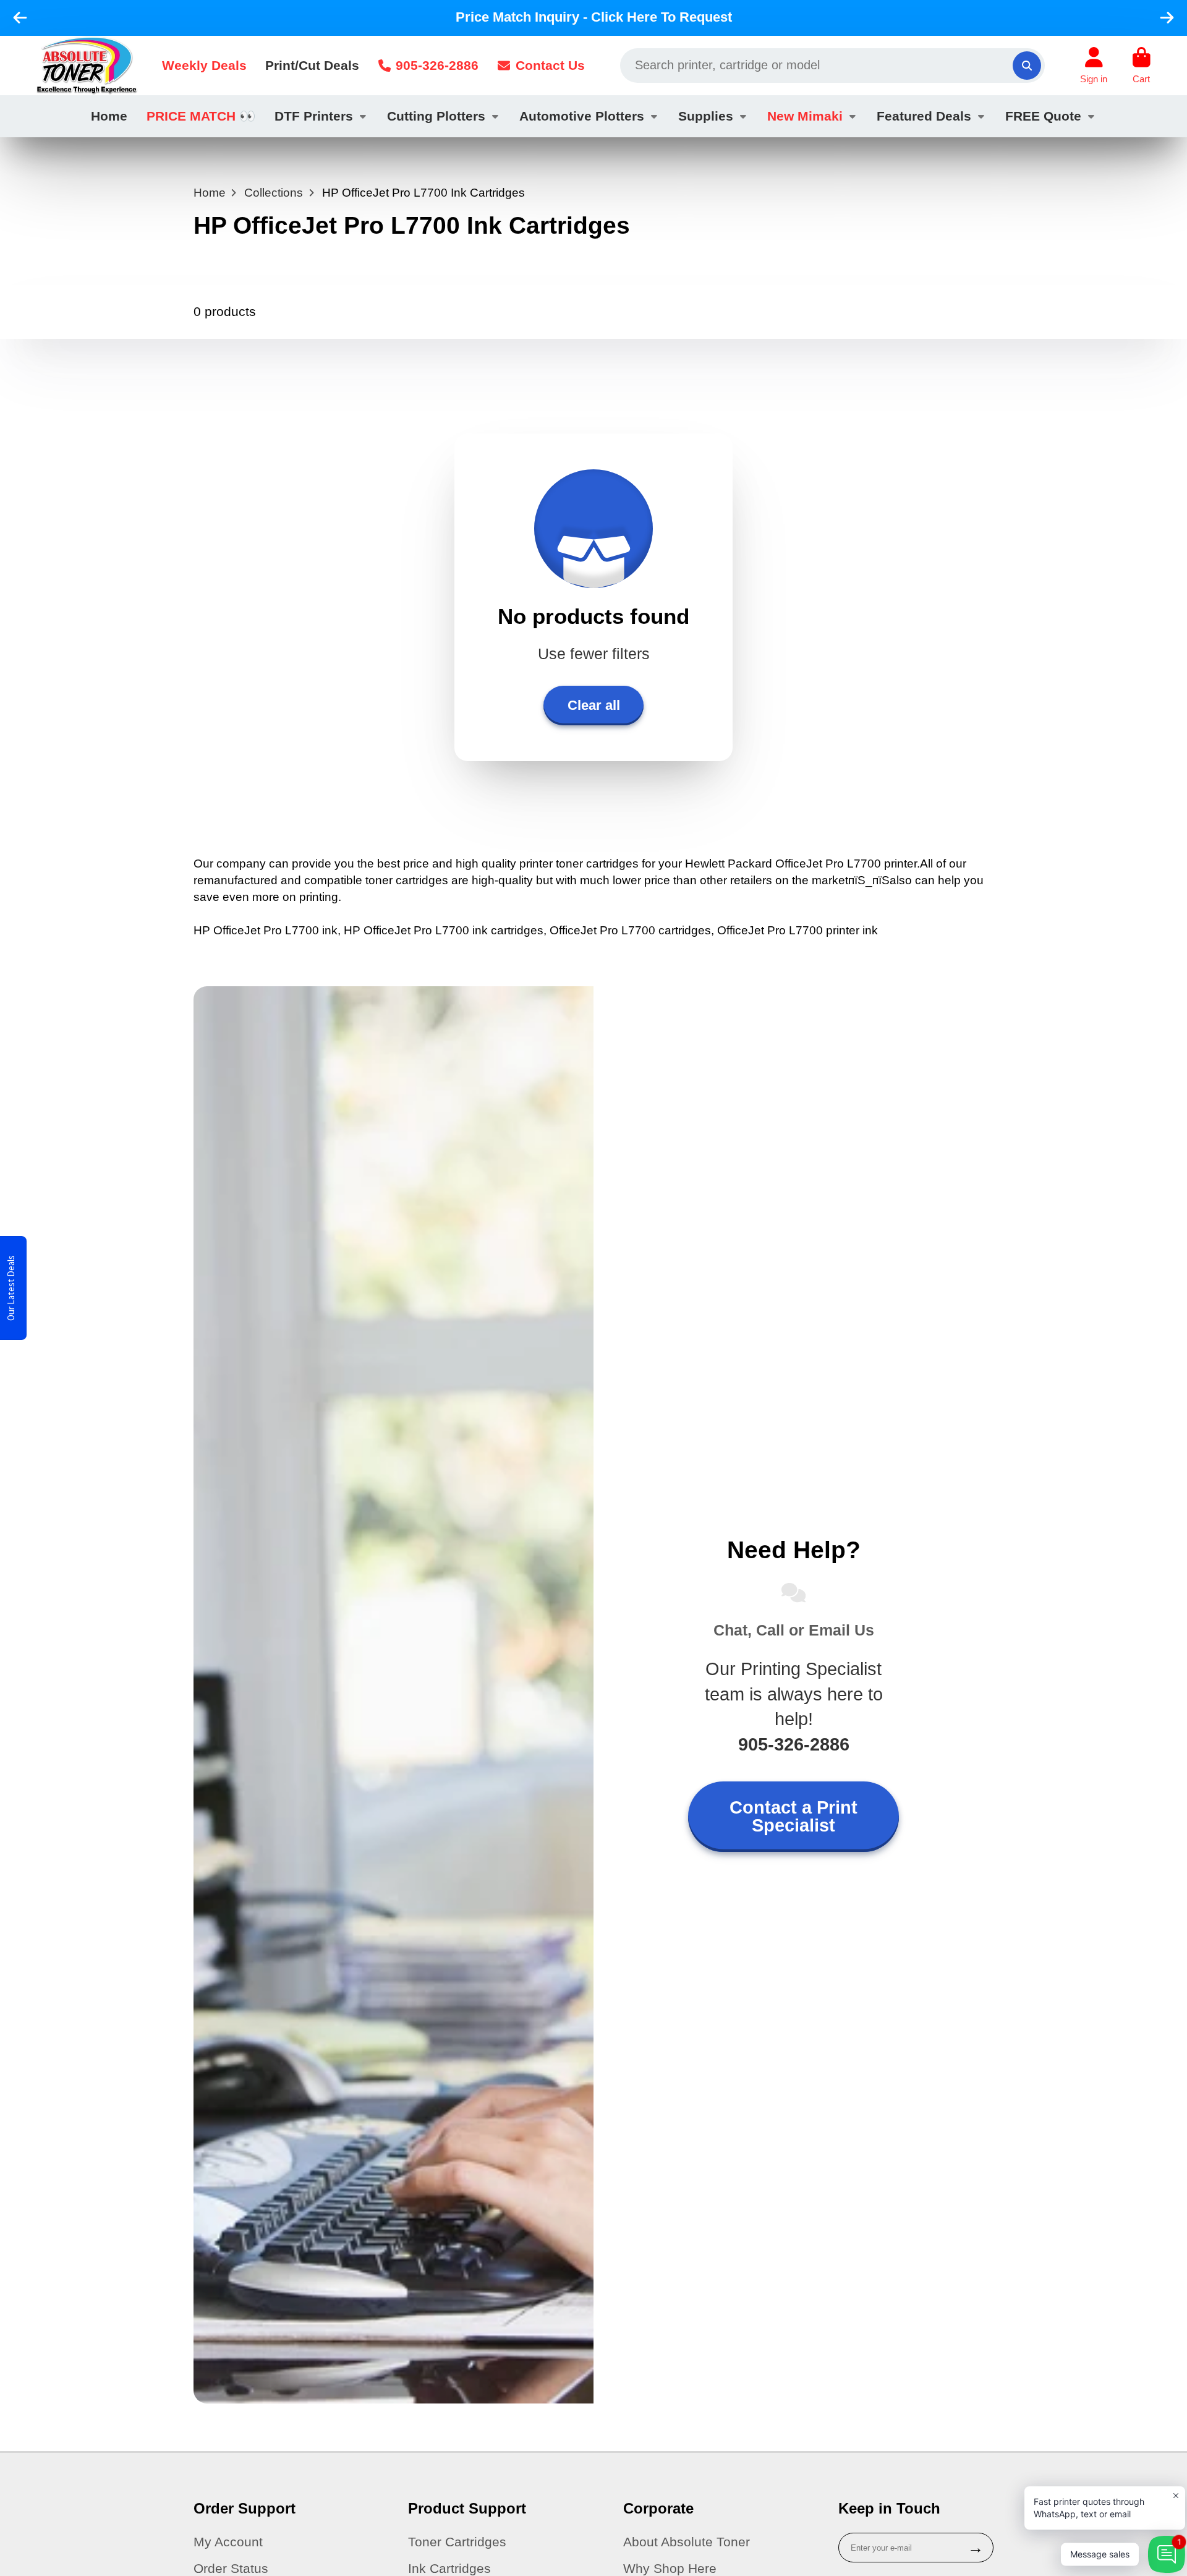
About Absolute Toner (687, 2542)
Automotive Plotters (582, 116)
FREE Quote (1043, 116)
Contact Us (550, 65)
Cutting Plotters (436, 116)
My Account (228, 2542)
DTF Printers (314, 116)
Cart (1142, 66)
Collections (274, 193)
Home (109, 116)
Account (1094, 66)
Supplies (706, 116)
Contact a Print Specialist (793, 1816)
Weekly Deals (204, 65)
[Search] (1027, 66)
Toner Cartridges (457, 2542)
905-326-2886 (437, 65)
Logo (87, 66)
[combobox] (832, 66)
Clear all (594, 705)
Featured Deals (924, 116)
